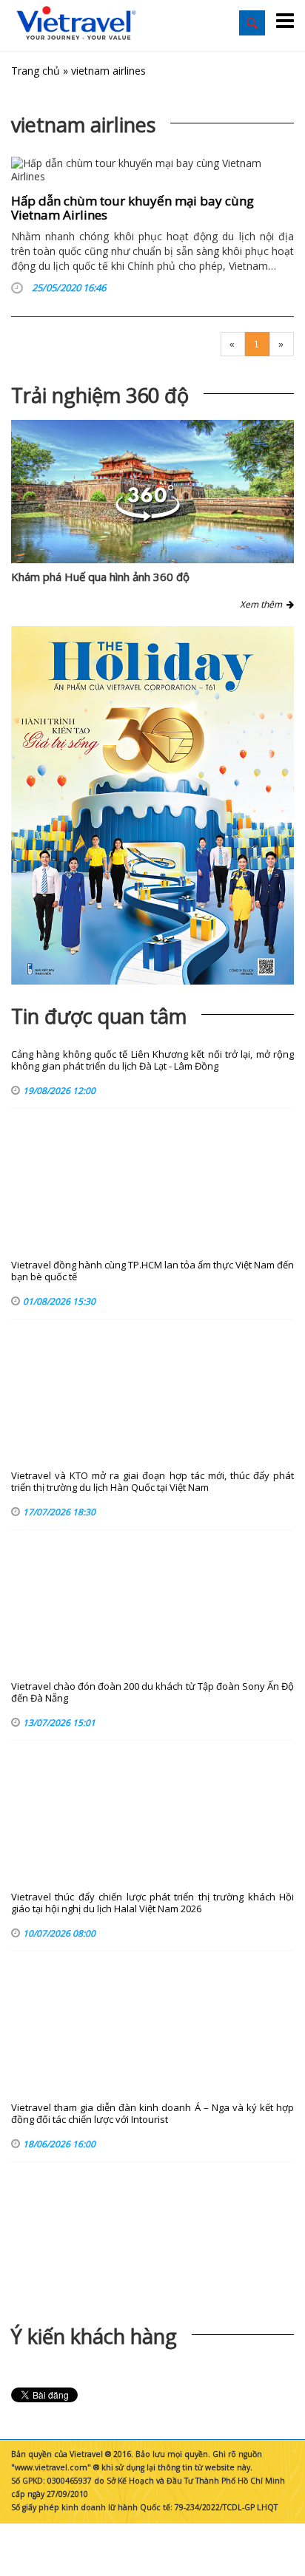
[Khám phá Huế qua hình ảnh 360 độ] (147, 517)
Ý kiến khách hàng (94, 2336)
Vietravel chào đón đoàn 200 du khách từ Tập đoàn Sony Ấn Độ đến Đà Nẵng (152, 1692)
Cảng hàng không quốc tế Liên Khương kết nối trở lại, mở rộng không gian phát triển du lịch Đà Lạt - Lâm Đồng (152, 1060)
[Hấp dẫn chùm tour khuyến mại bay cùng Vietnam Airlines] (152, 170)
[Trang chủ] (76, 24)
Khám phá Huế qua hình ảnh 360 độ (100, 577)
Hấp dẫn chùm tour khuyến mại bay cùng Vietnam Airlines (133, 208)
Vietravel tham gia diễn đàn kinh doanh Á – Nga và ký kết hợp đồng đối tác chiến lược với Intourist (152, 2114)
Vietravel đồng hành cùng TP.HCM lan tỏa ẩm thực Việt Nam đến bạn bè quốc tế (152, 1271)
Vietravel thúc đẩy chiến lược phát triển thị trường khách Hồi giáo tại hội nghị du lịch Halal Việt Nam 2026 (152, 1903)
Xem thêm (263, 604)
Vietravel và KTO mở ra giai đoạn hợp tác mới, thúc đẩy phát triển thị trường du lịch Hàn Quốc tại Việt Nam (152, 1482)
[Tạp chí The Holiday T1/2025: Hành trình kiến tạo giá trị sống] (152, 805)
